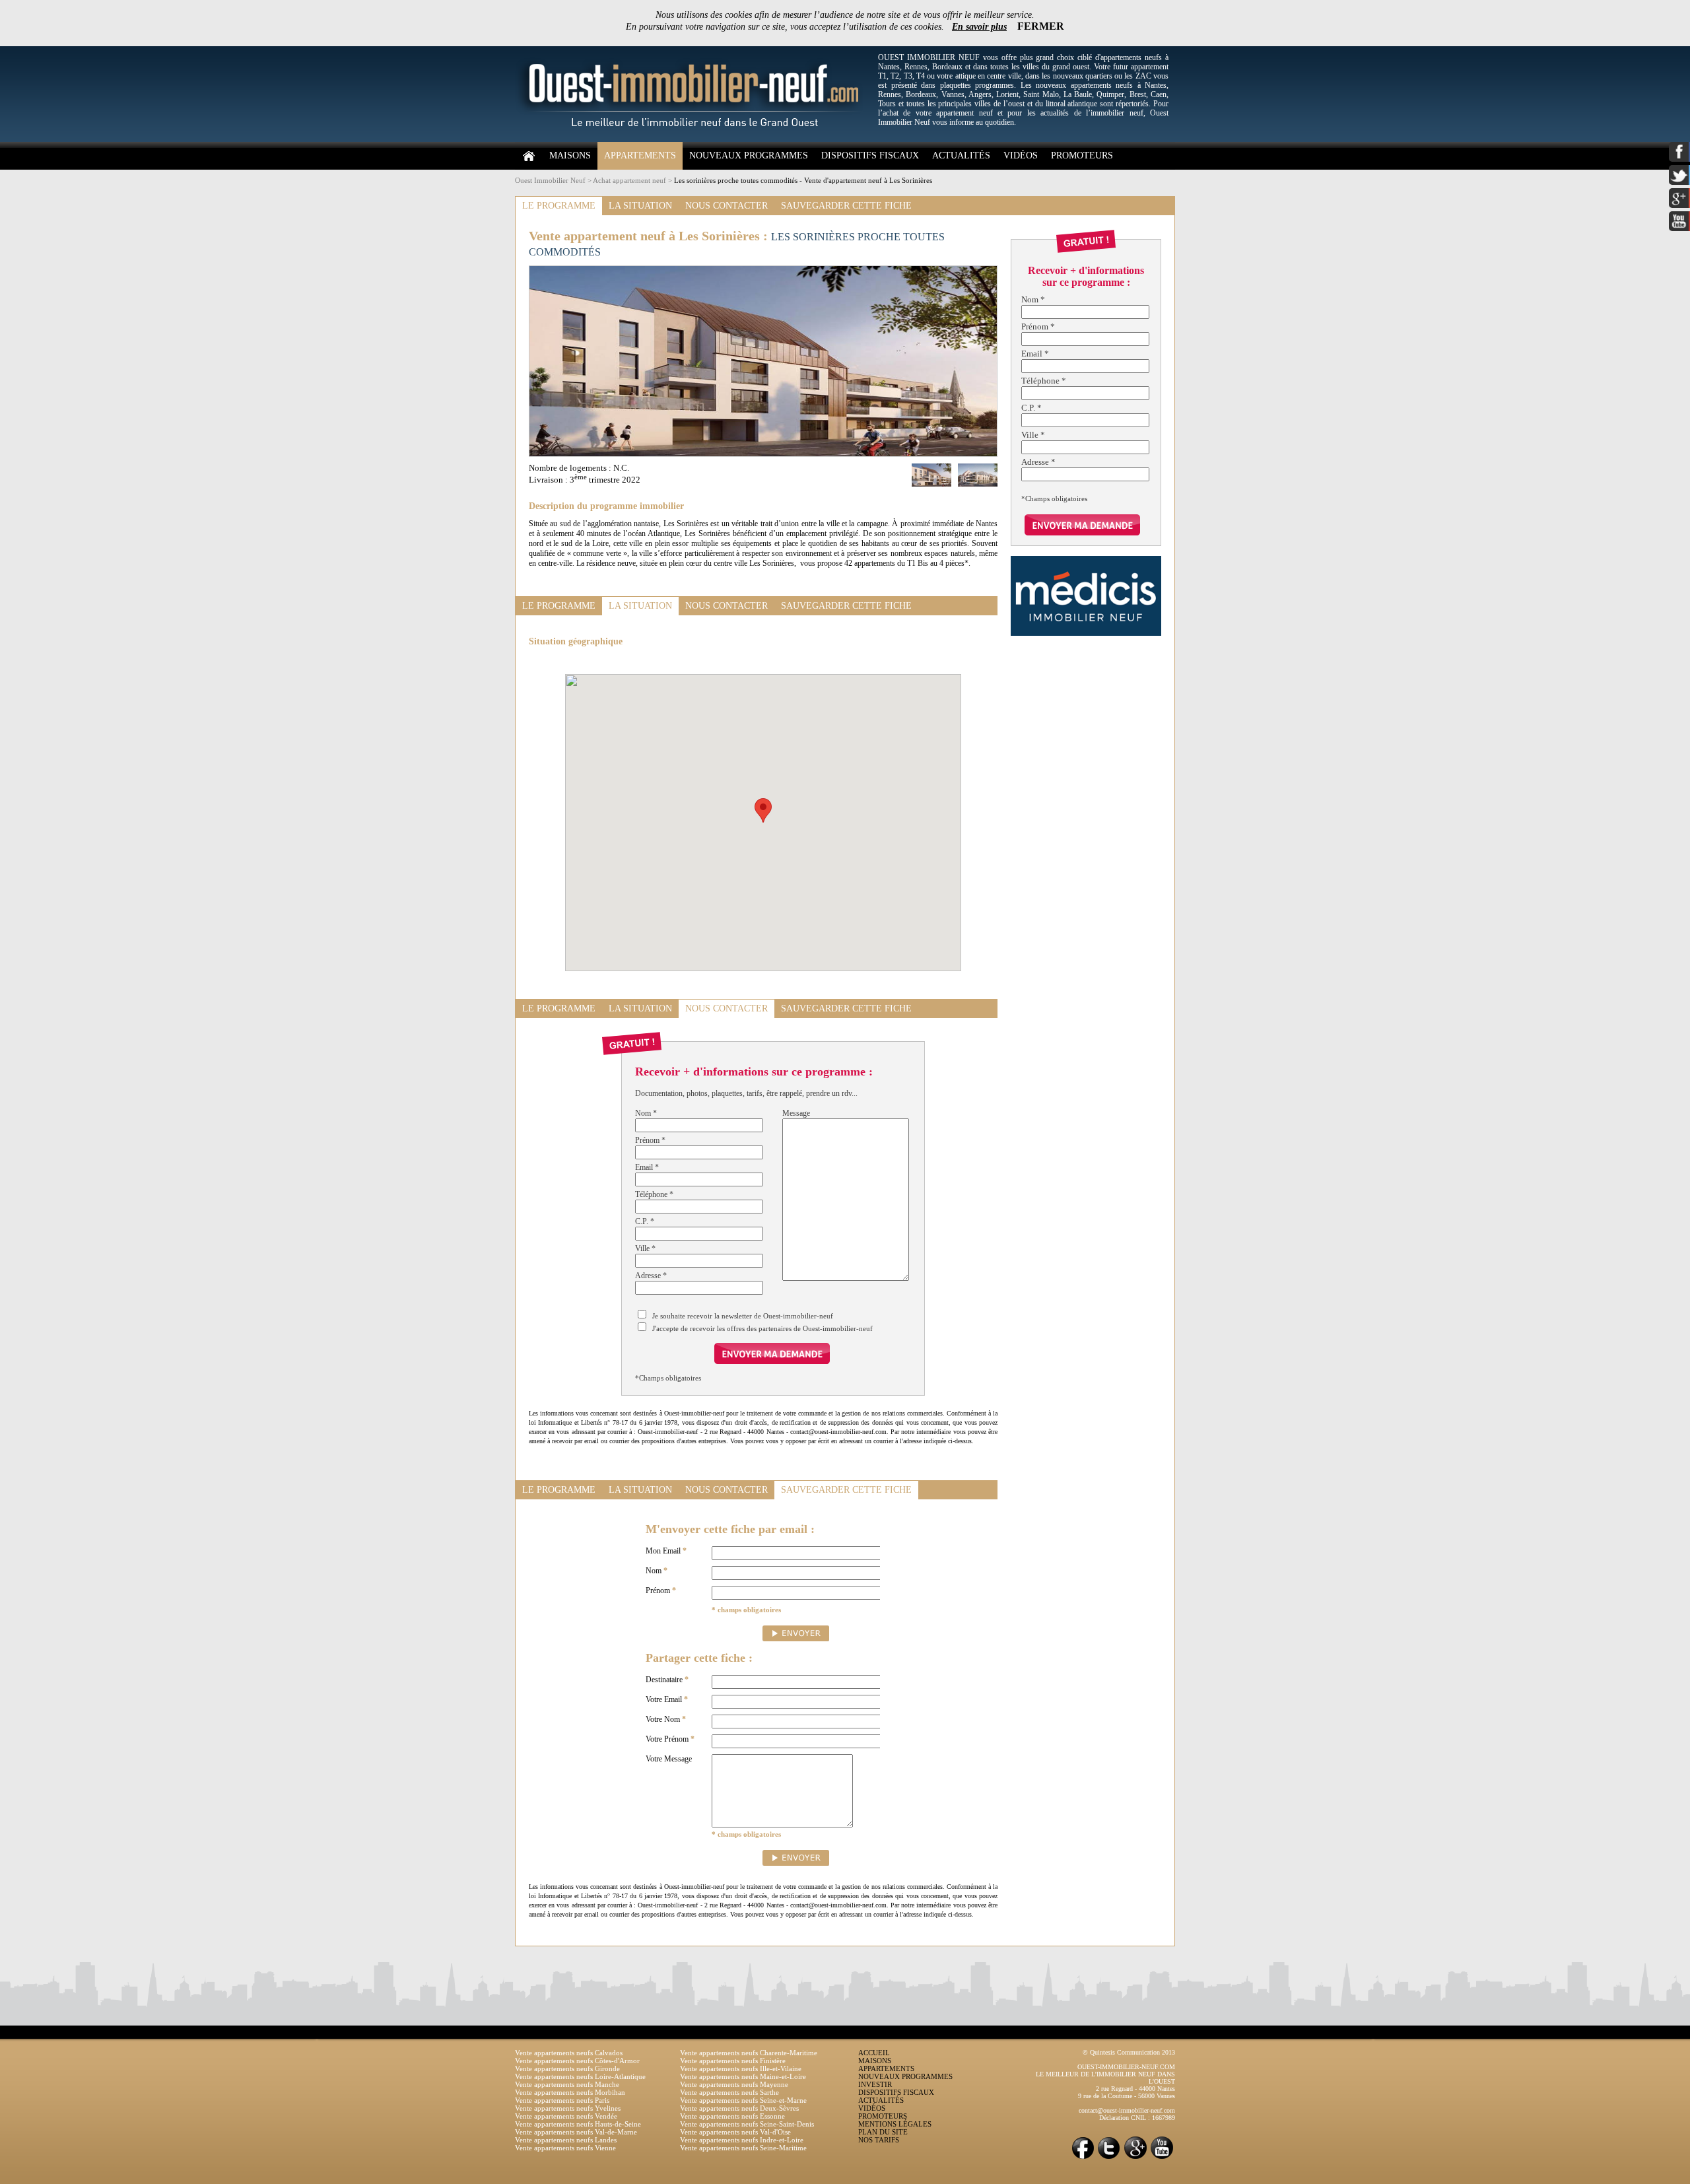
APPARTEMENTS (640, 155)
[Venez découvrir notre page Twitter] (1109, 2158)
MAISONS (570, 155)
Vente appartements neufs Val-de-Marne (576, 2132)
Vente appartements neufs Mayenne (734, 2084)
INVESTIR (875, 2084)
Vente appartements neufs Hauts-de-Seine (578, 2124)
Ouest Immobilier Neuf (550, 180)
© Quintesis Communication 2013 (1129, 2052)
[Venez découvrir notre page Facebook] (1083, 2158)
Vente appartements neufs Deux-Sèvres (739, 2108)
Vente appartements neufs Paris (562, 2100)
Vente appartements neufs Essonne (732, 2116)
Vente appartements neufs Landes (566, 2140)
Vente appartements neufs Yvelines (568, 2108)
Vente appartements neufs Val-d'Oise (735, 2132)
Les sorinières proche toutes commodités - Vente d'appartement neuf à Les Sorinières (803, 180)
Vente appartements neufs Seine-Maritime (743, 2148)
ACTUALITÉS (961, 155)
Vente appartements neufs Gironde (567, 2068)
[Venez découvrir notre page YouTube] (1162, 2158)
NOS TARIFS (879, 2140)
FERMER (1041, 26)
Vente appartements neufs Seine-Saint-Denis (747, 2124)
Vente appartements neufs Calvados (569, 2053)
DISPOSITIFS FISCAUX (870, 155)
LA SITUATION (640, 206)
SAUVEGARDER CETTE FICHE (846, 206)
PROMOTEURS (1082, 155)
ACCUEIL (874, 2053)
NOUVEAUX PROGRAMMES (749, 155)
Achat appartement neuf (629, 180)
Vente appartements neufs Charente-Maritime (749, 2053)
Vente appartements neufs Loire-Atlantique (580, 2076)
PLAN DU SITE (883, 2132)
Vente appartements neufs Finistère (733, 2061)
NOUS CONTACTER (727, 206)
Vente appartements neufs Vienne (565, 2148)
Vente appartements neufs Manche (567, 2084)
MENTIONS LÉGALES (895, 2124)
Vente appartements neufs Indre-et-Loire (742, 2140)
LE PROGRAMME (559, 206)
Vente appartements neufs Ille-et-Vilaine (741, 2068)
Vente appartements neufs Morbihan (570, 2092)
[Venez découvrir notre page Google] (1135, 2158)
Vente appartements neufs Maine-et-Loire (743, 2076)
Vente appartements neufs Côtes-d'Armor (577, 2061)
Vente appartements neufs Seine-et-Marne (743, 2100)
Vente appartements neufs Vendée (566, 2116)
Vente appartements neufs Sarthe (729, 2092)
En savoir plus (979, 27)
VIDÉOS (1021, 155)
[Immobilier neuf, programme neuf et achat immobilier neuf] (693, 139)
